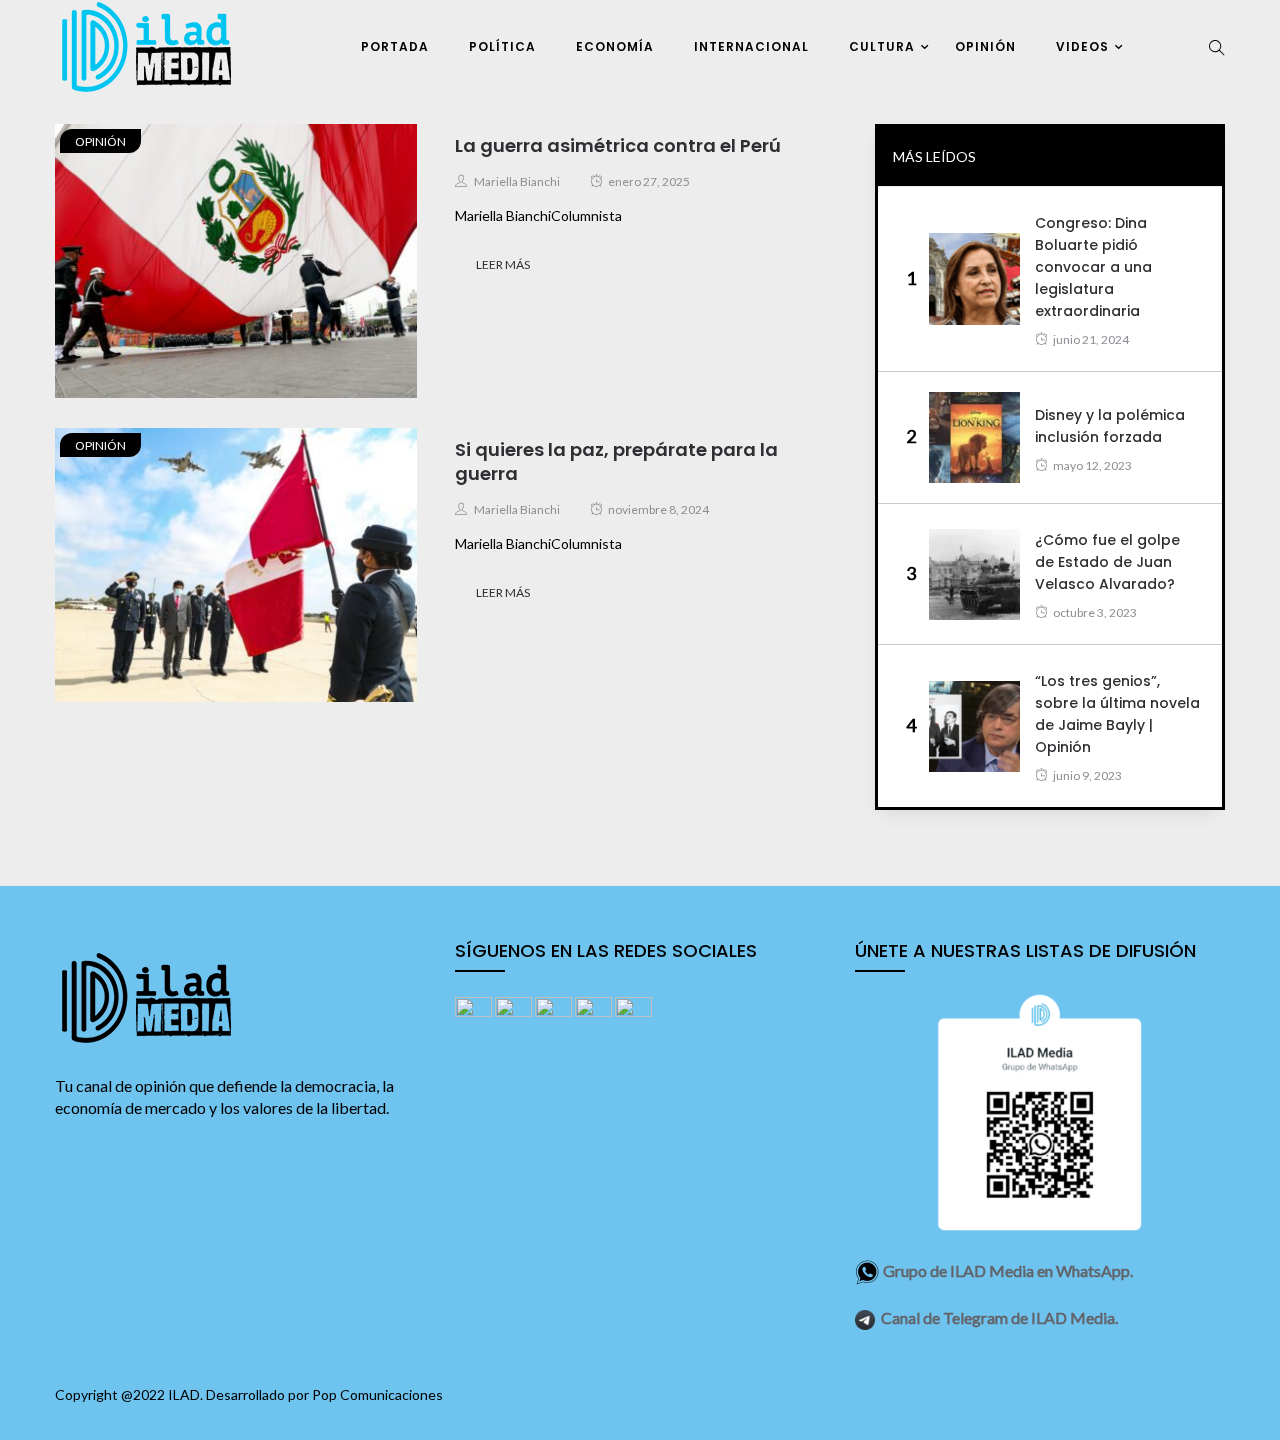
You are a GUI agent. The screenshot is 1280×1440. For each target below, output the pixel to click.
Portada (395, 46)
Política (502, 46)
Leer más (503, 264)
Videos (1082, 46)
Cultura (882, 46)
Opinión (985, 46)
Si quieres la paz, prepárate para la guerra (616, 461)
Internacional (751, 46)
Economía (615, 46)
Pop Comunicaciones (377, 1394)
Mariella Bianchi (517, 181)
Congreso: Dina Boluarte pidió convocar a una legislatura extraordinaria (1093, 267)
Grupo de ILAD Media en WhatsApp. (1008, 1270)
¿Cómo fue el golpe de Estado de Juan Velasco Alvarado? (1107, 562)
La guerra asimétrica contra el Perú (618, 145)
